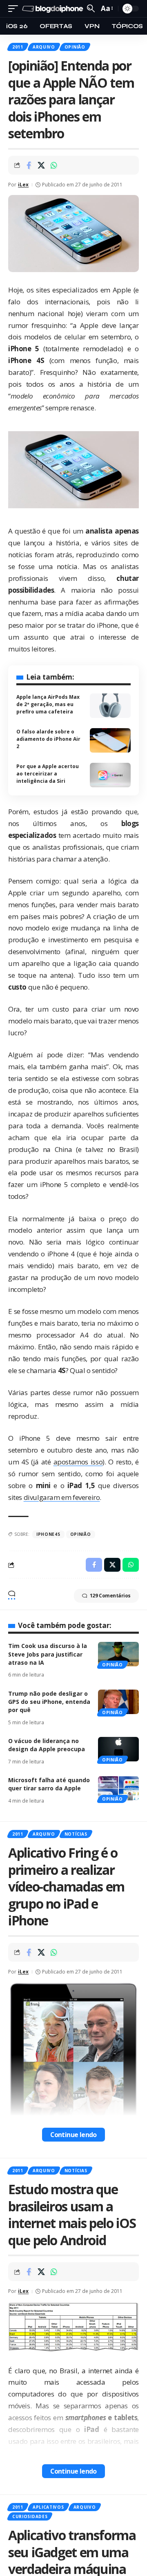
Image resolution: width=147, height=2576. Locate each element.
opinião (81, 1534)
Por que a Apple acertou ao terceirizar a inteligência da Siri (48, 774)
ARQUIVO (44, 47)
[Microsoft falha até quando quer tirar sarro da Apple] (118, 1788)
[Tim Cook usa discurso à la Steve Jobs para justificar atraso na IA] (118, 1654)
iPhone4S (48, 1534)
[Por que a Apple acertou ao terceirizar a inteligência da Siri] (110, 775)
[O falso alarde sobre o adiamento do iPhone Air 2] (110, 740)
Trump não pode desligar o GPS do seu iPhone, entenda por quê (49, 1702)
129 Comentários (110, 1596)
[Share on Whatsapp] (54, 165)
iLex (23, 185)
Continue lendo (73, 2135)
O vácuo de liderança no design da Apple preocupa (47, 1745)
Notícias (76, 1834)
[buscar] (91, 8)
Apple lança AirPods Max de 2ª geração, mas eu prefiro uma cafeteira (48, 704)
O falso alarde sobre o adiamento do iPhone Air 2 (48, 739)
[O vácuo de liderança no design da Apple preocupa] (118, 1749)
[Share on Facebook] (29, 165)
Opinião (75, 47)
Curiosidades (30, 2516)
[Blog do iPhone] (53, 9)
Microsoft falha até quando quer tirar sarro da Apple (49, 1784)
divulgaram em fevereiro (62, 1497)
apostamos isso (78, 1462)
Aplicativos (48, 2507)
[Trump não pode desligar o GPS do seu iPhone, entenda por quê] (118, 1702)
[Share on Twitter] (41, 165)
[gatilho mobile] (15, 9)
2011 (18, 47)
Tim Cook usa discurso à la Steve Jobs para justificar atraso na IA (48, 1654)
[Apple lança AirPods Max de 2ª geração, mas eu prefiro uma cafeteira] (110, 706)
